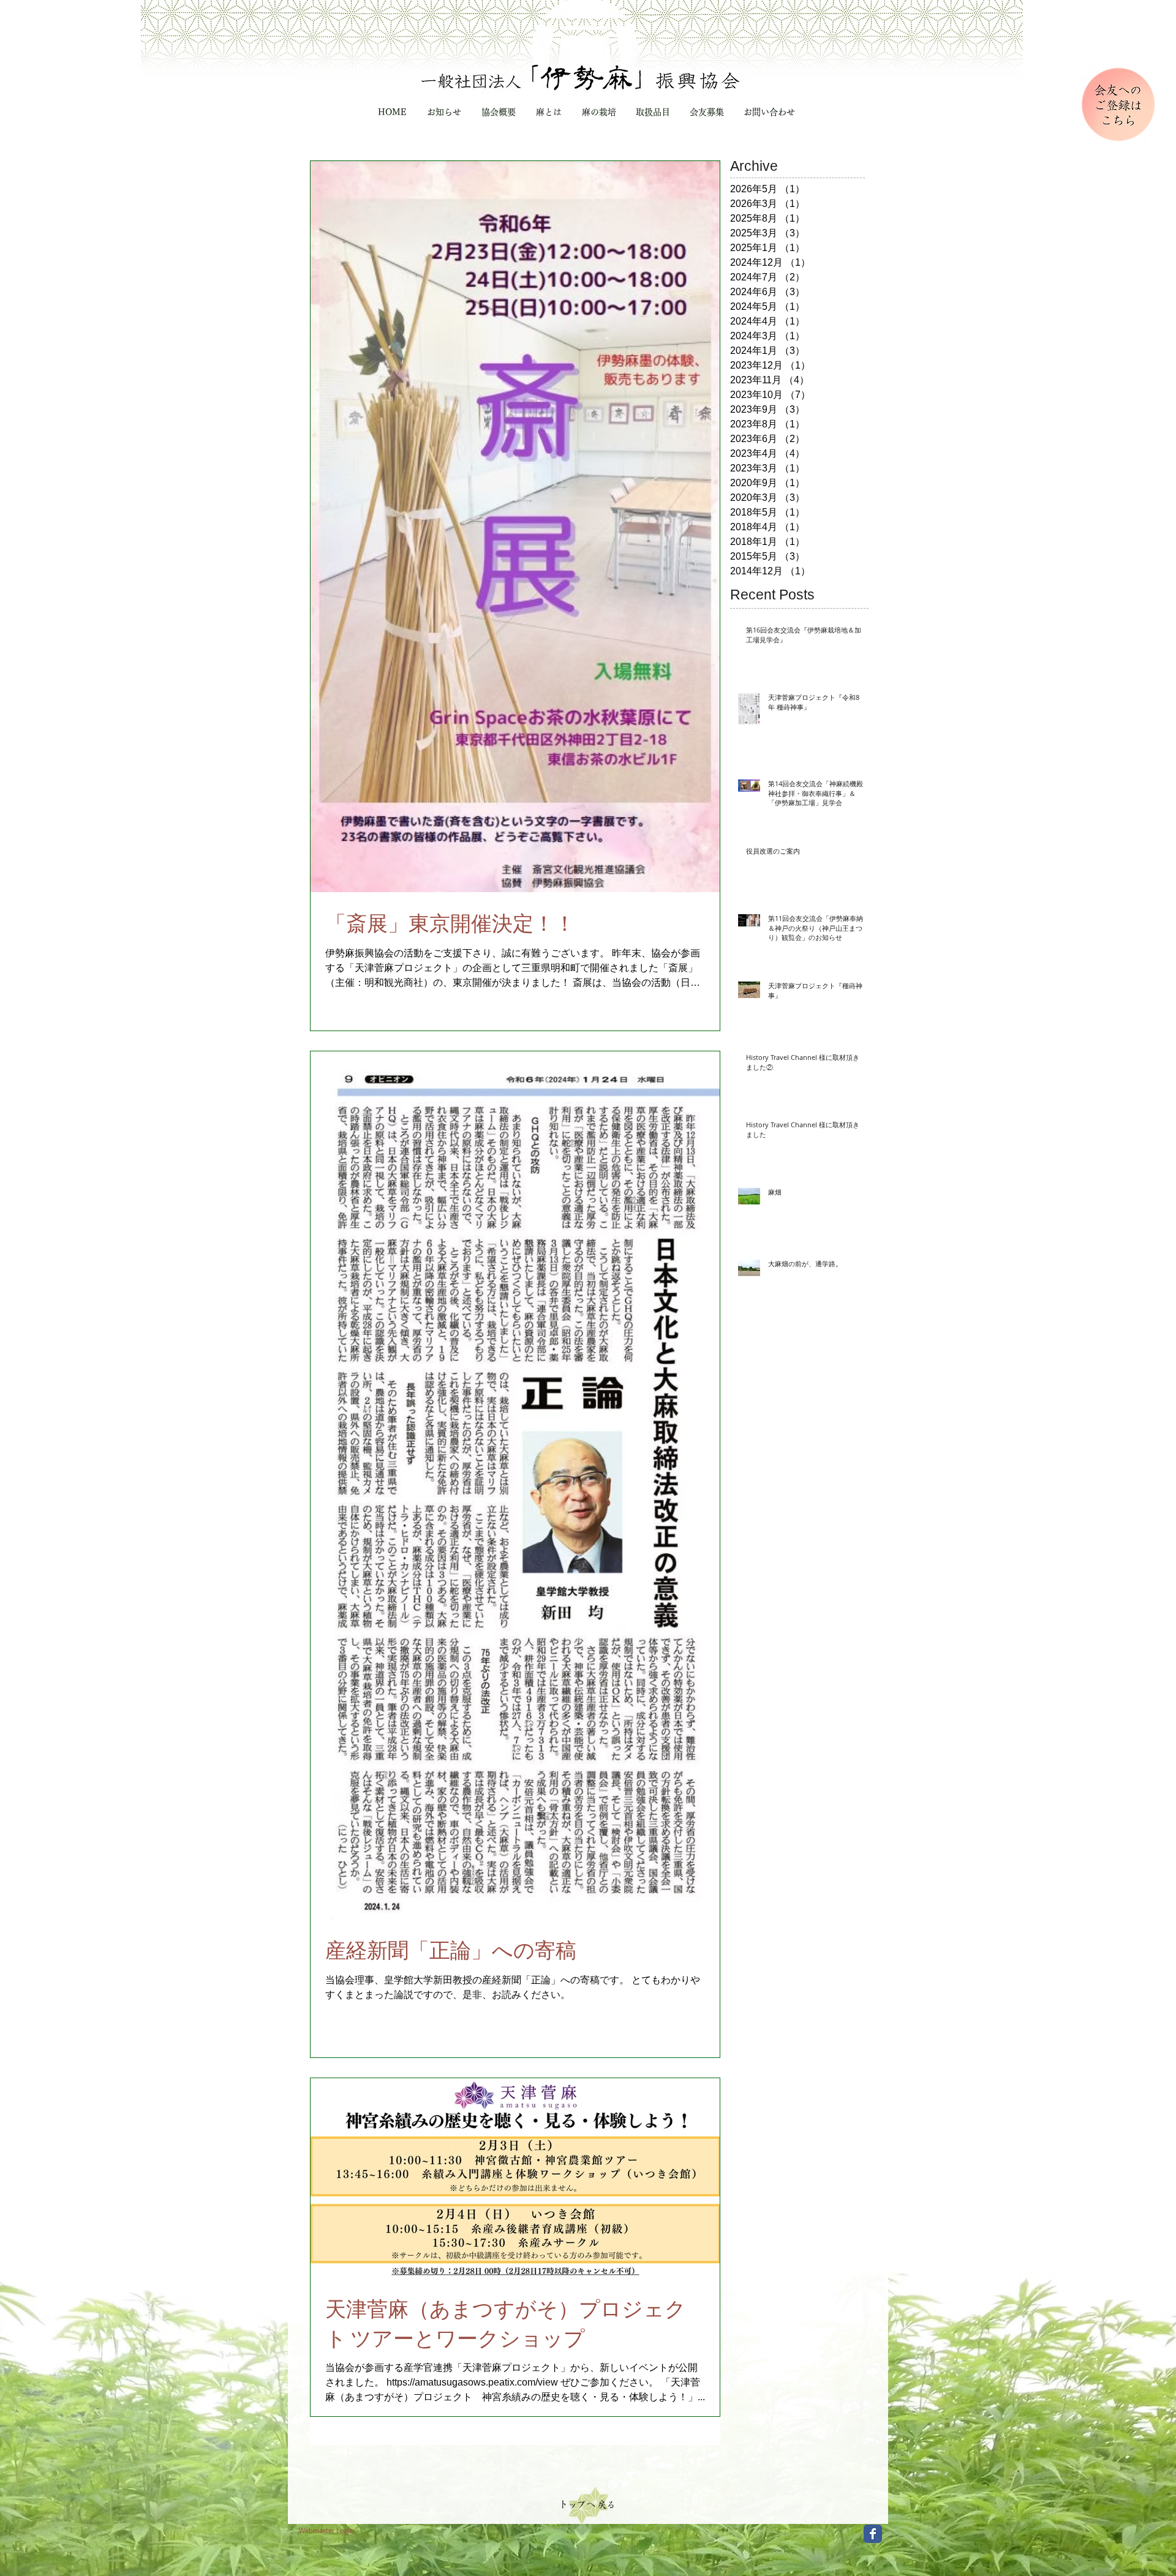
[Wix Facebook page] (873, 2534)
